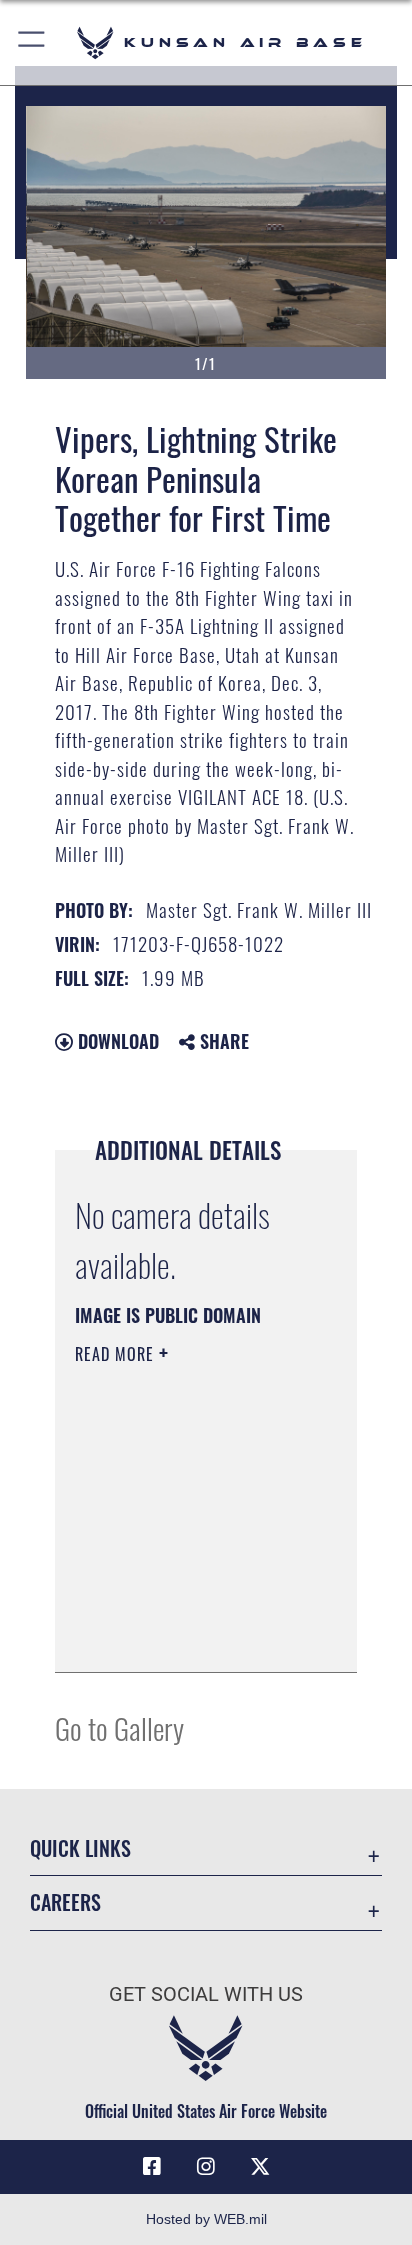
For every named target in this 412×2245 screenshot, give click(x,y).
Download (116, 1041)
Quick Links (80, 1848)
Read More (117, 1354)
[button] (32, 42)
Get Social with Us (206, 1994)
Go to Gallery (119, 1727)
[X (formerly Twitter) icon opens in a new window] (260, 2167)
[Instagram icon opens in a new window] (206, 2167)
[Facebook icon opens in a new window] (152, 2167)
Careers (65, 1902)
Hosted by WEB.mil (206, 2219)
